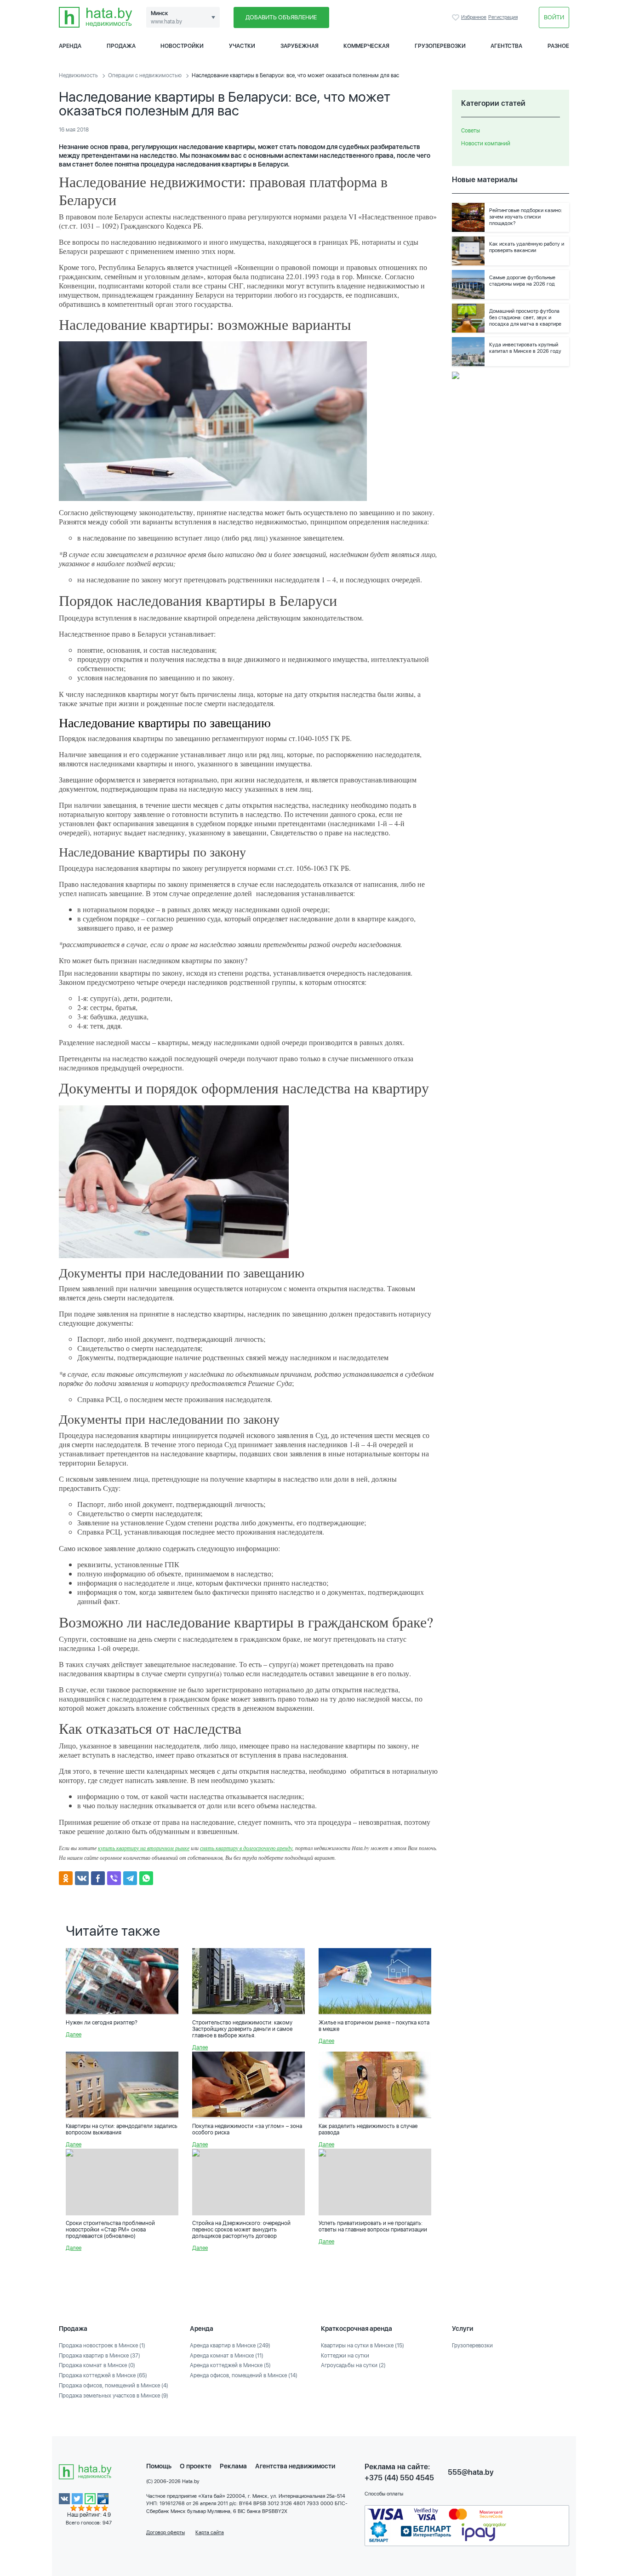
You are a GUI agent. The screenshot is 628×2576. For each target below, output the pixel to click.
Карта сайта (210, 2533)
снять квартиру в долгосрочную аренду (246, 1848)
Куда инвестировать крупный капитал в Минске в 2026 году (525, 348)
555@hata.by (471, 2472)
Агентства (506, 46)
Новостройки (182, 46)
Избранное (457, 17)
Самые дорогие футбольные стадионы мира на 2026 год (522, 281)
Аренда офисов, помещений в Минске (244, 2375)
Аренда (70, 46)
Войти (554, 17)
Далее (74, 2035)
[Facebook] (98, 1878)
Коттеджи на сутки (345, 2356)
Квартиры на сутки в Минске (363, 2346)
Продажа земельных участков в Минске (114, 2396)
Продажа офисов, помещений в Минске (114, 2386)
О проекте (196, 2466)
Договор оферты (166, 2533)
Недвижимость (78, 75)
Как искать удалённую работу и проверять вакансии (527, 247)
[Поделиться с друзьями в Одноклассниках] (66, 1878)
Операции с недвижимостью (145, 75)
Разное (558, 46)
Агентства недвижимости (295, 2466)
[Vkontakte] (82, 1878)
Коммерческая (366, 46)
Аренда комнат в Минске (227, 2356)
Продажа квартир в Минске (100, 2356)
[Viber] (114, 1878)
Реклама (233, 2466)
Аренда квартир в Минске (230, 2346)
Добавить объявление (281, 17)
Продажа (121, 46)
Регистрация (503, 17)
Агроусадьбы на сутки (353, 2365)
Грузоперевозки (440, 46)
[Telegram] (130, 1878)
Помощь (159, 2466)
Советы (471, 131)
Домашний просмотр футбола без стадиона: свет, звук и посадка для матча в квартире (525, 318)
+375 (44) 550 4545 (399, 2478)
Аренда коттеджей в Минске (230, 2365)
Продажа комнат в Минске (97, 2365)
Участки (242, 46)
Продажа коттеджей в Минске (103, 2375)
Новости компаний (486, 144)
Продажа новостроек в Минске (102, 2346)
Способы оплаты (384, 2494)
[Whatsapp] (146, 1878)
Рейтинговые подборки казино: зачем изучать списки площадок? (526, 217)
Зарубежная (300, 46)
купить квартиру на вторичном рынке (144, 1848)
